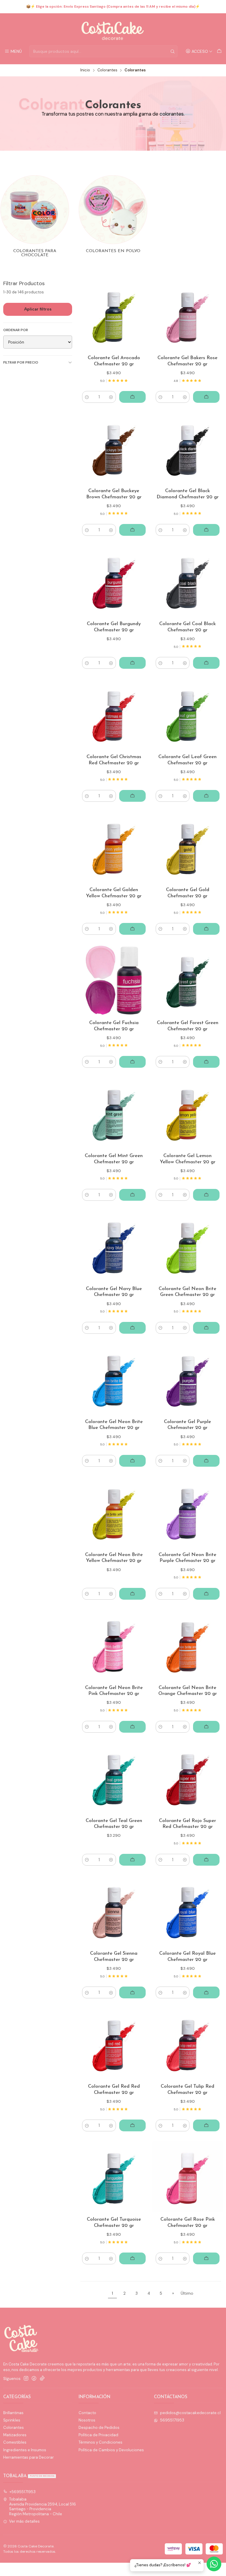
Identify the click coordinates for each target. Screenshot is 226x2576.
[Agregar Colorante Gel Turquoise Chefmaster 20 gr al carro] (132, 2258)
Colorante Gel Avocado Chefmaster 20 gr (114, 361)
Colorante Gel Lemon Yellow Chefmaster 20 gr (188, 1159)
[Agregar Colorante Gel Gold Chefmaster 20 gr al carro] (206, 929)
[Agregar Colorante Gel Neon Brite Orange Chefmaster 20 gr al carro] (206, 1727)
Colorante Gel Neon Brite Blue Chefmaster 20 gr (114, 1425)
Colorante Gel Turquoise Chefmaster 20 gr (114, 2223)
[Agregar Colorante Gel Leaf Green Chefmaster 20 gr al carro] (206, 796)
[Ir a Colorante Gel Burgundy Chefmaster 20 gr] (114, 581)
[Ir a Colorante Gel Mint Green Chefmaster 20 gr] (114, 1113)
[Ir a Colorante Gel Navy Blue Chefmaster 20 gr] (114, 1246)
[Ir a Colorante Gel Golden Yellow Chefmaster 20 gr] (114, 847)
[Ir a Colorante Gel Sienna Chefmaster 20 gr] (114, 1911)
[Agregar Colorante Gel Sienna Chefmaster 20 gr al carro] (132, 1992)
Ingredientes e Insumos (25, 2450)
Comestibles (15, 2442)
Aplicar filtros (38, 309)
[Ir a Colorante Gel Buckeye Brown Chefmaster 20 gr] (114, 448)
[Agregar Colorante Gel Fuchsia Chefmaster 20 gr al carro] (132, 1062)
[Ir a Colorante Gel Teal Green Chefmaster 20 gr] (114, 1778)
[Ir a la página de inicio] (113, 30)
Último (187, 2293)
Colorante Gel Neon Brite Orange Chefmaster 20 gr (188, 1691)
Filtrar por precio (21, 362)
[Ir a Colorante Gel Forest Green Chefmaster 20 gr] (188, 980)
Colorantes (107, 70)
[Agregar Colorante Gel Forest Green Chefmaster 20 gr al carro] (206, 1062)
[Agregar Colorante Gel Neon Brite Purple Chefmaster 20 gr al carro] (206, 1594)
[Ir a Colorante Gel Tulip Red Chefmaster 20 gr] (188, 2044)
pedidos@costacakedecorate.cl (190, 2413)
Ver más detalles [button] (24, 2521)
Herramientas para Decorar (29, 2457)
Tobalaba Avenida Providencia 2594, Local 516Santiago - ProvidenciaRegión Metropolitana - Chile (43, 2506)
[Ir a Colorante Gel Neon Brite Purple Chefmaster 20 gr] (188, 1512)
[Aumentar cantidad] (111, 397)
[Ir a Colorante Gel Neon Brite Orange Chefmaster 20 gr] (188, 1645)
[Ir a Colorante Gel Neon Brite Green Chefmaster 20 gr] (188, 1246)
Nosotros (87, 2420)
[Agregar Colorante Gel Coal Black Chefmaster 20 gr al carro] (206, 663)
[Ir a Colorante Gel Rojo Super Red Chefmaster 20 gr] (188, 1778)
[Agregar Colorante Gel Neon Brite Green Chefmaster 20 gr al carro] (206, 1328)
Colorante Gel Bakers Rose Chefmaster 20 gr (187, 361)
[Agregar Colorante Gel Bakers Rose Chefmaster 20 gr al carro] (206, 397)
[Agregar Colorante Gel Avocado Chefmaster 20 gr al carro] (132, 397)
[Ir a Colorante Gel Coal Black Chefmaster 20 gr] (188, 581)
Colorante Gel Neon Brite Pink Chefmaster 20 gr (114, 1691)
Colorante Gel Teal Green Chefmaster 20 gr (114, 1824)
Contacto (87, 2413)
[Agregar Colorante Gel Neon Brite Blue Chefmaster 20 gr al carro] (132, 1461)
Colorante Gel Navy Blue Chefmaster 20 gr (114, 1292)
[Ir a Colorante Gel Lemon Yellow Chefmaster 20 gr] (188, 1113)
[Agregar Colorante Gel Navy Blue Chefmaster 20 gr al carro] (132, 1328)
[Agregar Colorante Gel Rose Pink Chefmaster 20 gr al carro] (206, 2258)
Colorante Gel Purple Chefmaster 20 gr (187, 1425)
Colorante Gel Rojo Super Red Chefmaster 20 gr (187, 1824)
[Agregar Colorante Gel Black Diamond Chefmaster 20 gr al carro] (206, 530)
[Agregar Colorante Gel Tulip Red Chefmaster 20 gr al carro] (206, 2125)
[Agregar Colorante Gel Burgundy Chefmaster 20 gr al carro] (132, 663)
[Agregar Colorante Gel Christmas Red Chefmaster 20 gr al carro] (132, 796)
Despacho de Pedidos (99, 2428)
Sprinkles (12, 2420)
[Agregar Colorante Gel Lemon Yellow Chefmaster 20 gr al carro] (206, 1195)
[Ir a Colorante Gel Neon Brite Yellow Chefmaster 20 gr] (114, 1512)
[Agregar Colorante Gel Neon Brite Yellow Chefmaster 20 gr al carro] (132, 1594)
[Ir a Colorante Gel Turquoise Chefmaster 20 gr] (114, 2177)
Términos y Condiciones (100, 2442)
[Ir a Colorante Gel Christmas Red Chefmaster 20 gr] (114, 714)
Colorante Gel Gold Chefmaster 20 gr (188, 893)
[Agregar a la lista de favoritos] (139, 315)
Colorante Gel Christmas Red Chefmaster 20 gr (114, 760)
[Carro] (219, 51)
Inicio (85, 70)
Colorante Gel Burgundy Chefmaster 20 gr (114, 627)
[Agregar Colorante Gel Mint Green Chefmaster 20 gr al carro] (132, 1195)
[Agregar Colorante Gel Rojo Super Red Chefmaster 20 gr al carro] (206, 1860)
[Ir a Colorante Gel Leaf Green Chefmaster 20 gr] (188, 714)
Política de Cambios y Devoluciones (111, 2450)
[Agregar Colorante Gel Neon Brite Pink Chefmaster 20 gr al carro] (132, 1727)
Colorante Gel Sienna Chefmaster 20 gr (114, 1957)
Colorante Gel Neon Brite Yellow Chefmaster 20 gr (114, 1558)
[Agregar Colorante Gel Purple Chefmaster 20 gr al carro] (206, 1461)
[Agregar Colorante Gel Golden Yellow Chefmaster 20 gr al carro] (132, 929)
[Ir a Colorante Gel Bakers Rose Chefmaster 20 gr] (188, 315)
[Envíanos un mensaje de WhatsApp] (214, 2564)
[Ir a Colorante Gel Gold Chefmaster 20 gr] (188, 847)
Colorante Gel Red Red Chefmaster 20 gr (114, 2090)
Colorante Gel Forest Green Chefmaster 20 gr (188, 1026)
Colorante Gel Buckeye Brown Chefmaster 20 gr (114, 494)
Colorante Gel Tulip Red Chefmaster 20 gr (187, 2090)
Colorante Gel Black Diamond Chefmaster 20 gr (188, 494)
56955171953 (172, 2420)
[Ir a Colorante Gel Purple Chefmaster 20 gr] (188, 1379)
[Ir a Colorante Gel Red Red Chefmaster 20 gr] (114, 2044)
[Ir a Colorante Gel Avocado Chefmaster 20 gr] (114, 315)
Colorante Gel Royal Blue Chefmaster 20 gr (187, 1957)
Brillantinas (13, 2413)
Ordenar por (16, 330)
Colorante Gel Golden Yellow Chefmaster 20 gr (114, 893)
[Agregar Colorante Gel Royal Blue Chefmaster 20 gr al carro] (206, 1992)
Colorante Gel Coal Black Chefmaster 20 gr (187, 627)
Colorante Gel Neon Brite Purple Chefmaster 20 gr (187, 1558)
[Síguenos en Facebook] (34, 2379)
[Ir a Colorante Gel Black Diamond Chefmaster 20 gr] (188, 448)
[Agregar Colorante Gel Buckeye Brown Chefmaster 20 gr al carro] (132, 530)
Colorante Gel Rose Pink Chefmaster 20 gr (188, 2223)
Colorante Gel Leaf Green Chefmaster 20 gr (187, 760)
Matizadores (15, 2435)
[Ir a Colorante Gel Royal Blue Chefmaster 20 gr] (188, 1911)
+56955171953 (23, 2492)
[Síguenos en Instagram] (26, 2379)
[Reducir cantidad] (87, 397)
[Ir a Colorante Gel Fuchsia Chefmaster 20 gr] (114, 980)
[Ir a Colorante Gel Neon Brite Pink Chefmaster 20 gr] (114, 1645)
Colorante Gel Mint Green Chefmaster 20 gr (114, 1159)
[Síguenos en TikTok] (42, 2379)
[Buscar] (172, 51)
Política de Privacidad (98, 2435)
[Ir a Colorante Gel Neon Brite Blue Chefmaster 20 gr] (114, 1379)
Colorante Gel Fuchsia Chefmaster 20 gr (114, 1026)
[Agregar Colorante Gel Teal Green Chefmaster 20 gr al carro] (132, 1860)
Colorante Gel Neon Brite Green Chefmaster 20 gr (187, 1292)
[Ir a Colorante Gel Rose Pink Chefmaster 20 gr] (188, 2177)
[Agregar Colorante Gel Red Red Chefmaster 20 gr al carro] (132, 2125)
